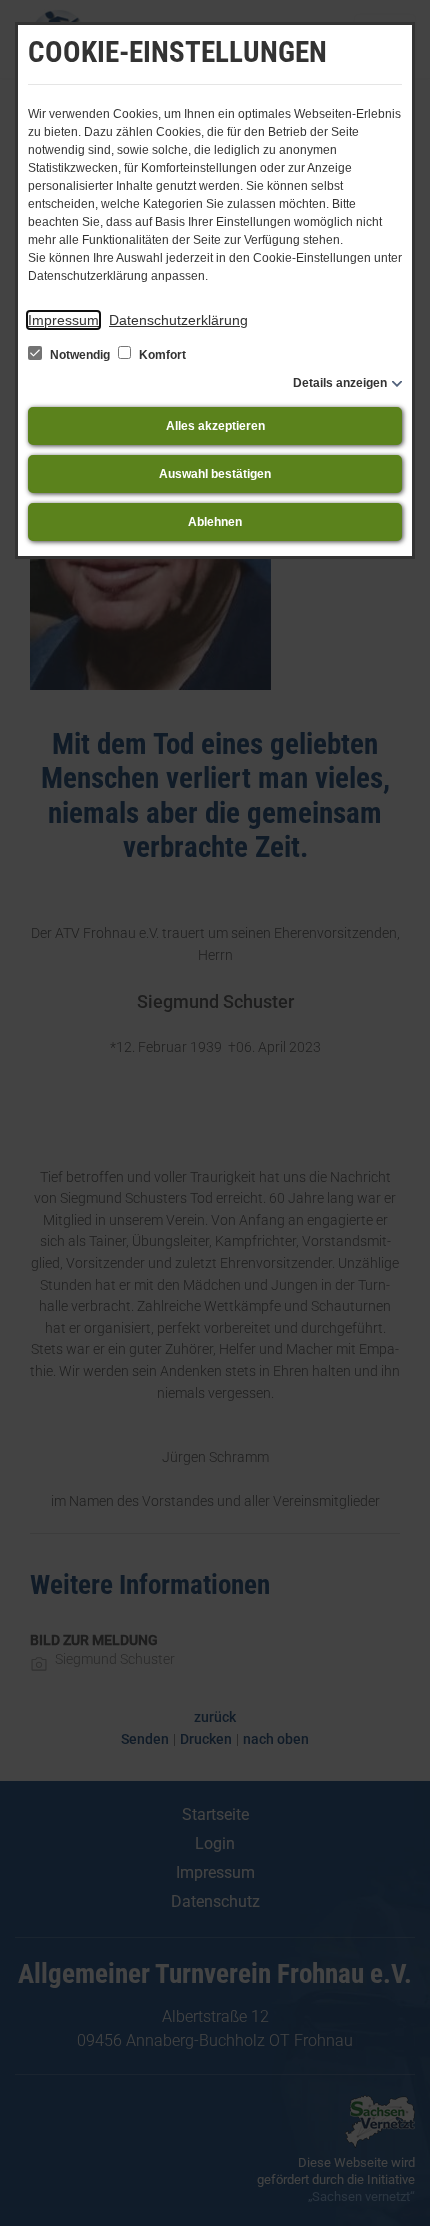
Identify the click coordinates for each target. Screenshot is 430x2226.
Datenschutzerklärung (178, 320)
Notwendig (80, 355)
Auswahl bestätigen (215, 474)
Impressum (63, 320)
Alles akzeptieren (215, 426)
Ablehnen (215, 522)
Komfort (161, 355)
